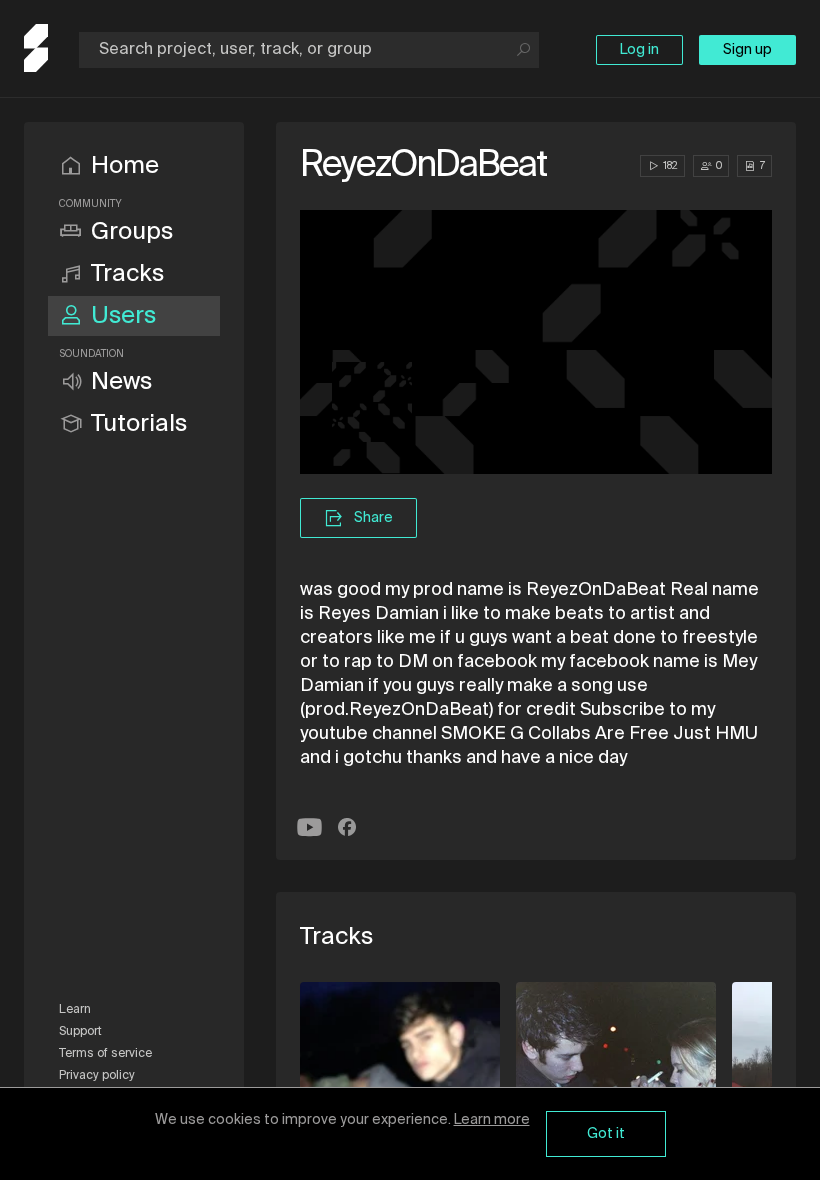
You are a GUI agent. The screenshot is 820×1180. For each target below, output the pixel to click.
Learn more (492, 1120)
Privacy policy (97, 1076)
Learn (75, 1010)
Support (80, 1032)
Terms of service (105, 1054)
